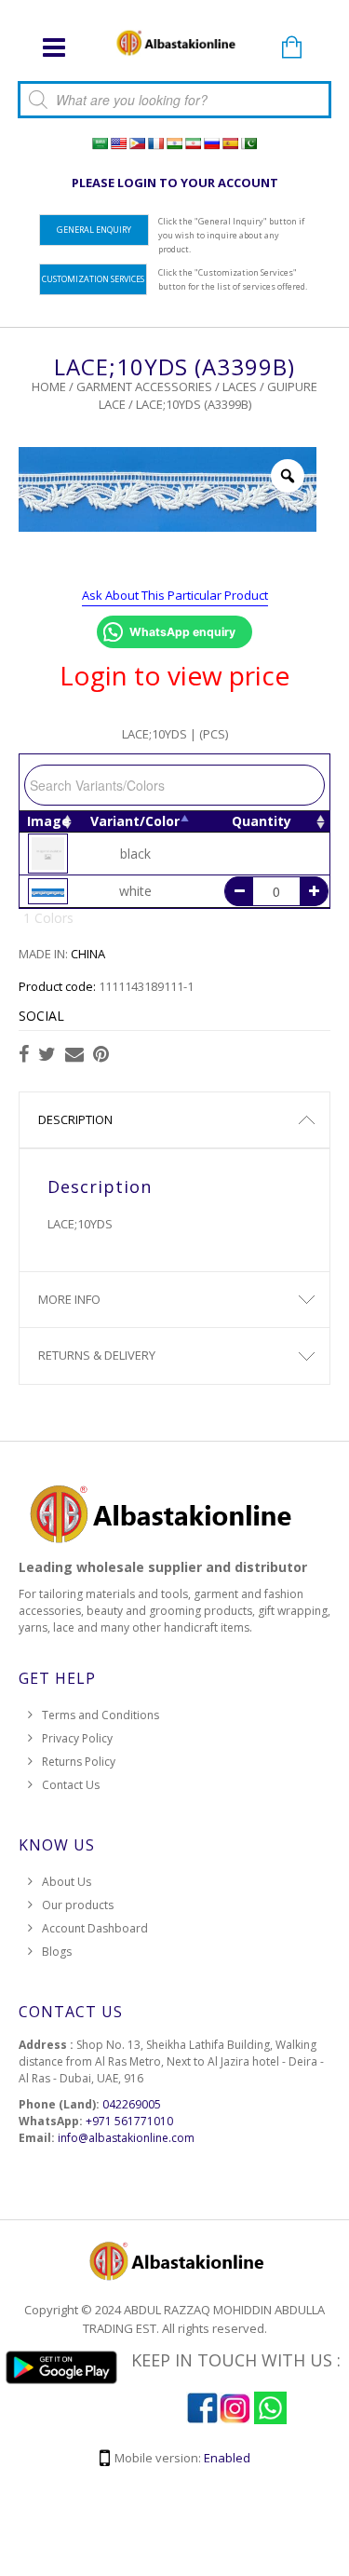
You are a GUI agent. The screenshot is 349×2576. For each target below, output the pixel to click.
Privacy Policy (77, 1738)
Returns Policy (79, 1762)
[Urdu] (248, 143)
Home (49, 386)
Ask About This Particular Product (175, 595)
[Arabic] (100, 143)
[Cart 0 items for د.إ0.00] (291, 48)
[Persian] (193, 143)
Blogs (57, 1952)
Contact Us (71, 1785)
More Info (69, 1299)
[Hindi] (174, 143)
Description (75, 1119)
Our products (78, 1905)
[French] (155, 143)
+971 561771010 (129, 2121)
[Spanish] (230, 143)
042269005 (132, 2104)
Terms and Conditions (101, 1715)
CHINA (88, 954)
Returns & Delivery (97, 1355)
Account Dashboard (95, 1928)
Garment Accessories (144, 386)
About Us (67, 1882)
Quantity (262, 821)
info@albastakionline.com (126, 2138)
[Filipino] (137, 143)
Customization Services (93, 279)
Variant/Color (135, 821)
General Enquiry (94, 230)
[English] (118, 143)
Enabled (227, 2458)
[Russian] (211, 143)
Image (48, 821)
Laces (240, 386)
